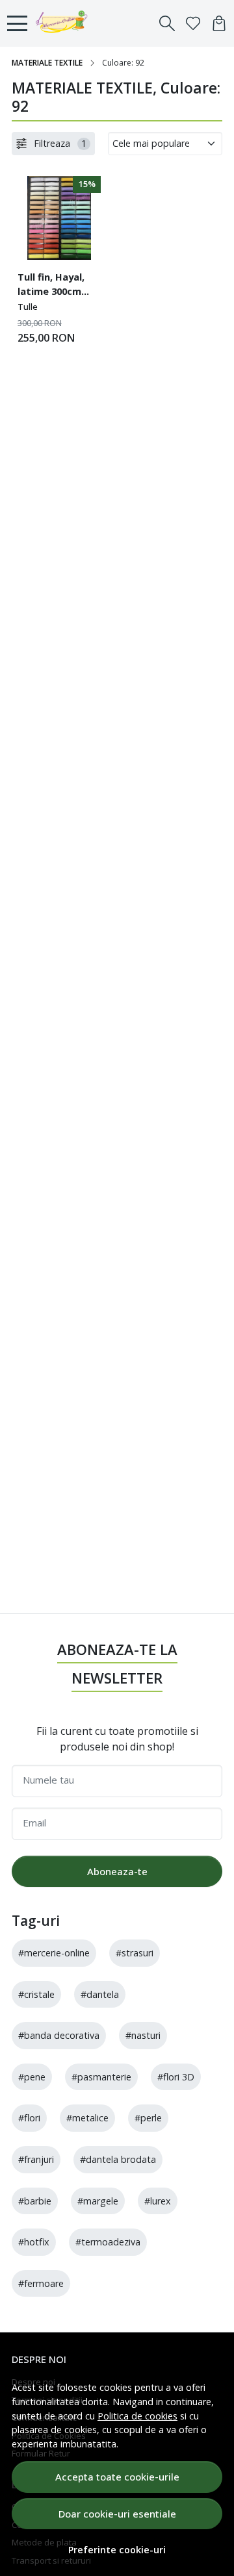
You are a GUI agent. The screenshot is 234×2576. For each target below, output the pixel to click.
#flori (29, 2118)
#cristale (36, 1994)
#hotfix (34, 2242)
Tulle (28, 307)
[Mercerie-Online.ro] (65, 23)
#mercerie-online (54, 1953)
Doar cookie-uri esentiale (117, 2514)
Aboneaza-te (117, 1871)
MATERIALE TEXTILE (47, 63)
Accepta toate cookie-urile (117, 2477)
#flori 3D (176, 2077)
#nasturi (143, 2035)
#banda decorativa (59, 2035)
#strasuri (135, 1953)
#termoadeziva (108, 2242)
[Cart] (219, 23)
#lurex (158, 2201)
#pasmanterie (101, 2077)
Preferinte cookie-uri (117, 2550)
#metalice (87, 2118)
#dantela (100, 1994)
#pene (32, 2077)
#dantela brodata (118, 2159)
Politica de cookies (137, 2416)
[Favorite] (193, 23)
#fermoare (41, 2283)
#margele (98, 2201)
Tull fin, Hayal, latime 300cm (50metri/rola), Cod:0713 (53, 286)
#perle (148, 2118)
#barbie (35, 2201)
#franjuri (36, 2159)
